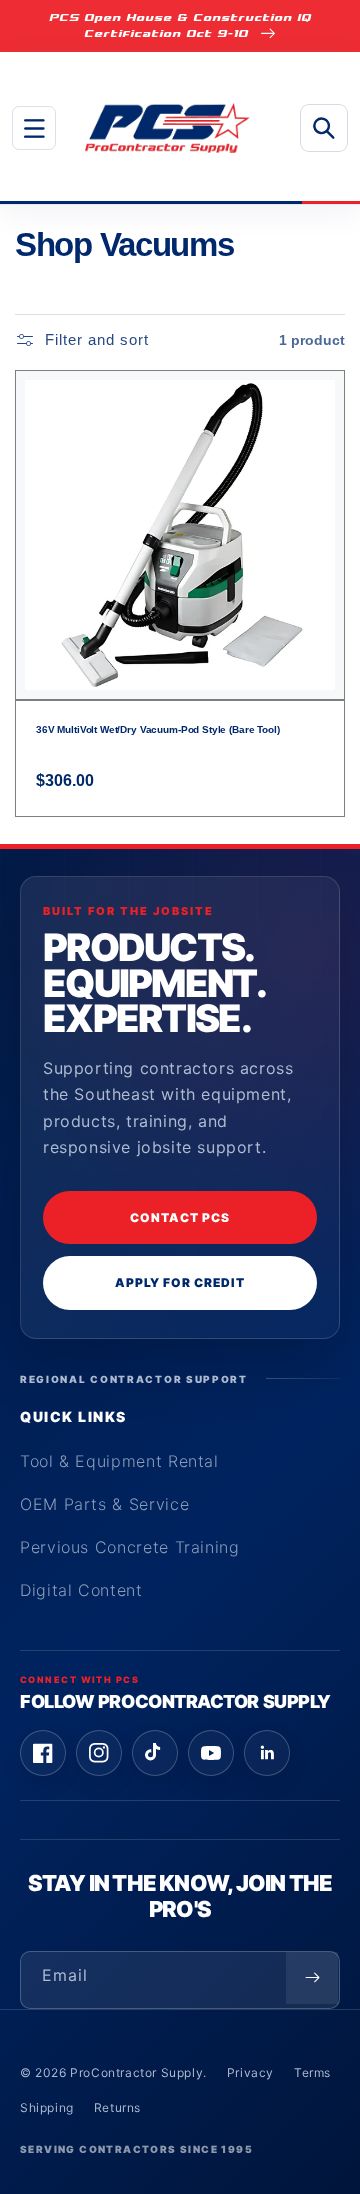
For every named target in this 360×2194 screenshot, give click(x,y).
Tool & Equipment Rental (119, 1461)
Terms (312, 2072)
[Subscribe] (312, 1978)
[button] (34, 128)
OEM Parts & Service (104, 1504)
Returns (117, 2107)
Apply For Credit (179, 1282)
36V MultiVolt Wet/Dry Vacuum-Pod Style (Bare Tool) (158, 729)
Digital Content (81, 1590)
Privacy (250, 2072)
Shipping (47, 2107)
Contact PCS (180, 1217)
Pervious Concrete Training (130, 1547)
